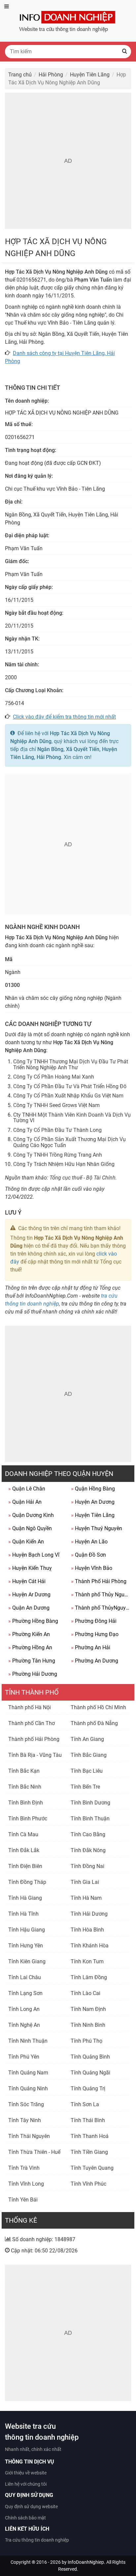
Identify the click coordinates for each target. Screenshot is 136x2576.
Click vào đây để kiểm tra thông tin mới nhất (64, 717)
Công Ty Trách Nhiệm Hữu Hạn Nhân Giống (64, 1164)
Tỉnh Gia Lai (85, 1882)
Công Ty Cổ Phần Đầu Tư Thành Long (57, 1130)
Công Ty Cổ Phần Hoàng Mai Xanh (54, 1077)
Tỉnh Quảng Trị (88, 2088)
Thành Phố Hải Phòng (99, 1581)
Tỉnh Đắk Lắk (24, 1850)
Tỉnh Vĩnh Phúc (88, 2184)
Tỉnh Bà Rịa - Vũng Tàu (35, 1755)
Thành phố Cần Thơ (32, 1723)
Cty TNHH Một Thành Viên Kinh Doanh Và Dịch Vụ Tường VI (72, 1118)
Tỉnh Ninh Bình (88, 2025)
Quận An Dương (29, 1608)
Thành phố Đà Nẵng (94, 1723)
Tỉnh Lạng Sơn (25, 1993)
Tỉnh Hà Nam (86, 1898)
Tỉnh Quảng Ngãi (90, 2073)
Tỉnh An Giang (87, 1739)
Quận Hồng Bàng (93, 1489)
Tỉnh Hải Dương (89, 1914)
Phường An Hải (91, 1647)
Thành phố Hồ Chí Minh (98, 1707)
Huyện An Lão (89, 1542)
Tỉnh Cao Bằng (88, 1834)
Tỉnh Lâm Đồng (89, 1977)
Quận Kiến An (26, 1542)
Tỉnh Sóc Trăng (26, 2104)
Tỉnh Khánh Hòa (90, 1946)
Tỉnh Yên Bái (23, 2200)
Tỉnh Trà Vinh (24, 2168)
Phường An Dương (95, 1661)
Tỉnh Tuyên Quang (92, 2168)
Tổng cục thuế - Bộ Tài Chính (83, 1178)
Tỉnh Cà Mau (23, 1834)
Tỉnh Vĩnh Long (26, 2184)
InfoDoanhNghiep (86, 2562)
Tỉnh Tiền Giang (89, 2152)
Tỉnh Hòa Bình (87, 1930)
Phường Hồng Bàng (33, 1621)
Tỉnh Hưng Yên (26, 1946)
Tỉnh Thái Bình (88, 2120)
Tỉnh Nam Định (88, 2009)
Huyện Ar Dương (29, 1595)
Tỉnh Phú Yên (24, 2057)
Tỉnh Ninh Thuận (28, 2041)
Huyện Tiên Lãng (93, 1515)
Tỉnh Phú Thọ (86, 2041)
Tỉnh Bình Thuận (90, 1819)
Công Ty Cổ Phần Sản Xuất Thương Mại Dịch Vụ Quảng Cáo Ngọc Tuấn (69, 1142)
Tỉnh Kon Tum (87, 1961)
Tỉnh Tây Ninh (25, 2120)
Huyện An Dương (93, 1502)
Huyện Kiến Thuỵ (30, 1568)
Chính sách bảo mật (25, 2518)
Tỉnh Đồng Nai (87, 1866)
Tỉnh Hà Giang (25, 1898)
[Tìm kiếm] (124, 52)
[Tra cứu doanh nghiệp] (68, 20)
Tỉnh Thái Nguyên (29, 2136)
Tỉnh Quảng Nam (28, 2073)
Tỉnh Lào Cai (85, 1993)
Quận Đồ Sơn (88, 1555)
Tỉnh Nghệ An (24, 2025)
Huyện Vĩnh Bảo (92, 1568)
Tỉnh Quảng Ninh (28, 2088)
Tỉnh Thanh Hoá (90, 2136)
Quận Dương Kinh (31, 1515)
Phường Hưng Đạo (95, 1634)
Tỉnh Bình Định (26, 1803)
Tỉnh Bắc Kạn (24, 1771)
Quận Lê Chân (27, 1489)
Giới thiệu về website (26, 2473)
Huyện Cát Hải (27, 1581)
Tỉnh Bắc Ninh (25, 1787)
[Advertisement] (68, 161)
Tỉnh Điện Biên (25, 1866)
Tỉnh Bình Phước (28, 1819)
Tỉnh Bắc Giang (89, 1755)
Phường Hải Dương (33, 1674)
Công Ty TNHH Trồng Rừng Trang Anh (58, 1155)
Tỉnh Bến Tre (85, 1787)
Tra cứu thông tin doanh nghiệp (37, 2540)
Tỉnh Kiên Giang (27, 1961)
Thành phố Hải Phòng (34, 1739)
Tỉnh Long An (24, 2009)
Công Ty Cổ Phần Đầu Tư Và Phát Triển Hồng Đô (70, 1086)
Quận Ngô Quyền (30, 1528)
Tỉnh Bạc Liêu (87, 1771)
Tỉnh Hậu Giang (27, 1930)
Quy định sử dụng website (31, 2507)
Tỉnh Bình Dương (90, 1803)
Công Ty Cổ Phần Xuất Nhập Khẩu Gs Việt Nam (68, 1096)
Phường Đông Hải (94, 1621)
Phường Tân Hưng (32, 1661)
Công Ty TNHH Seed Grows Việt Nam (56, 1105)
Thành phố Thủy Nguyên (101, 1595)
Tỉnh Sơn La (85, 2104)
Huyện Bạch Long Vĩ (34, 1555)
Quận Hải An (25, 1502)
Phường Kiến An (29, 1634)
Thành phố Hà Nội (30, 1707)
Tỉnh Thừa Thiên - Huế (34, 2152)
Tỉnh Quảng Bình (90, 2057)
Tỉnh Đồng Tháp (27, 1882)
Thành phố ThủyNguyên (101, 1608)
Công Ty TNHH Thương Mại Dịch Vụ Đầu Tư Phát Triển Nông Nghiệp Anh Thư (71, 1065)
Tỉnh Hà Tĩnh (23, 1914)
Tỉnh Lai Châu (25, 1977)
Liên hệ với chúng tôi (26, 2484)
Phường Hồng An (30, 1647)
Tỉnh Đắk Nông (88, 1850)
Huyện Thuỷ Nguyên (97, 1528)
